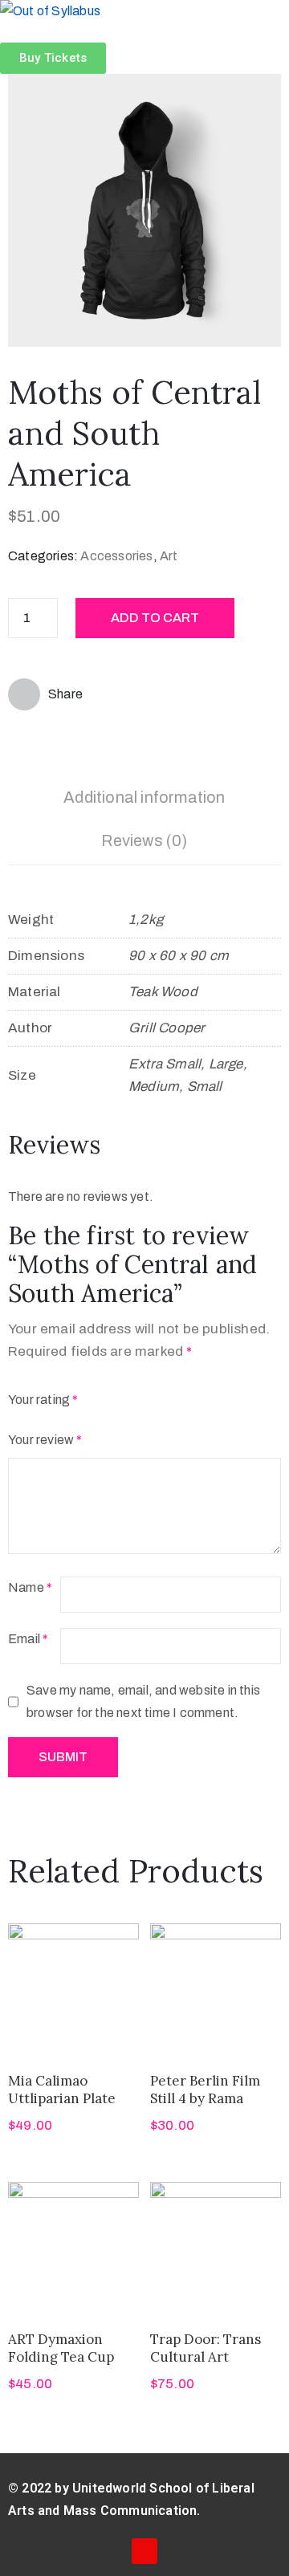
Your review (45, 1440)
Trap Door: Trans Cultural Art (206, 2348)
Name (30, 1587)
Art (169, 556)
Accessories (116, 556)
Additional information (144, 797)
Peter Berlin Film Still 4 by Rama (205, 2089)
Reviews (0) (144, 840)
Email (28, 1639)
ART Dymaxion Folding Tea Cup (61, 2348)
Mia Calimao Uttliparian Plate (62, 2089)
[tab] (144, 800)
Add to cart (155, 618)
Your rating (43, 1400)
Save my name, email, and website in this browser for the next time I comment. (143, 1701)
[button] (53, 58)
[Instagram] (144, 2551)
